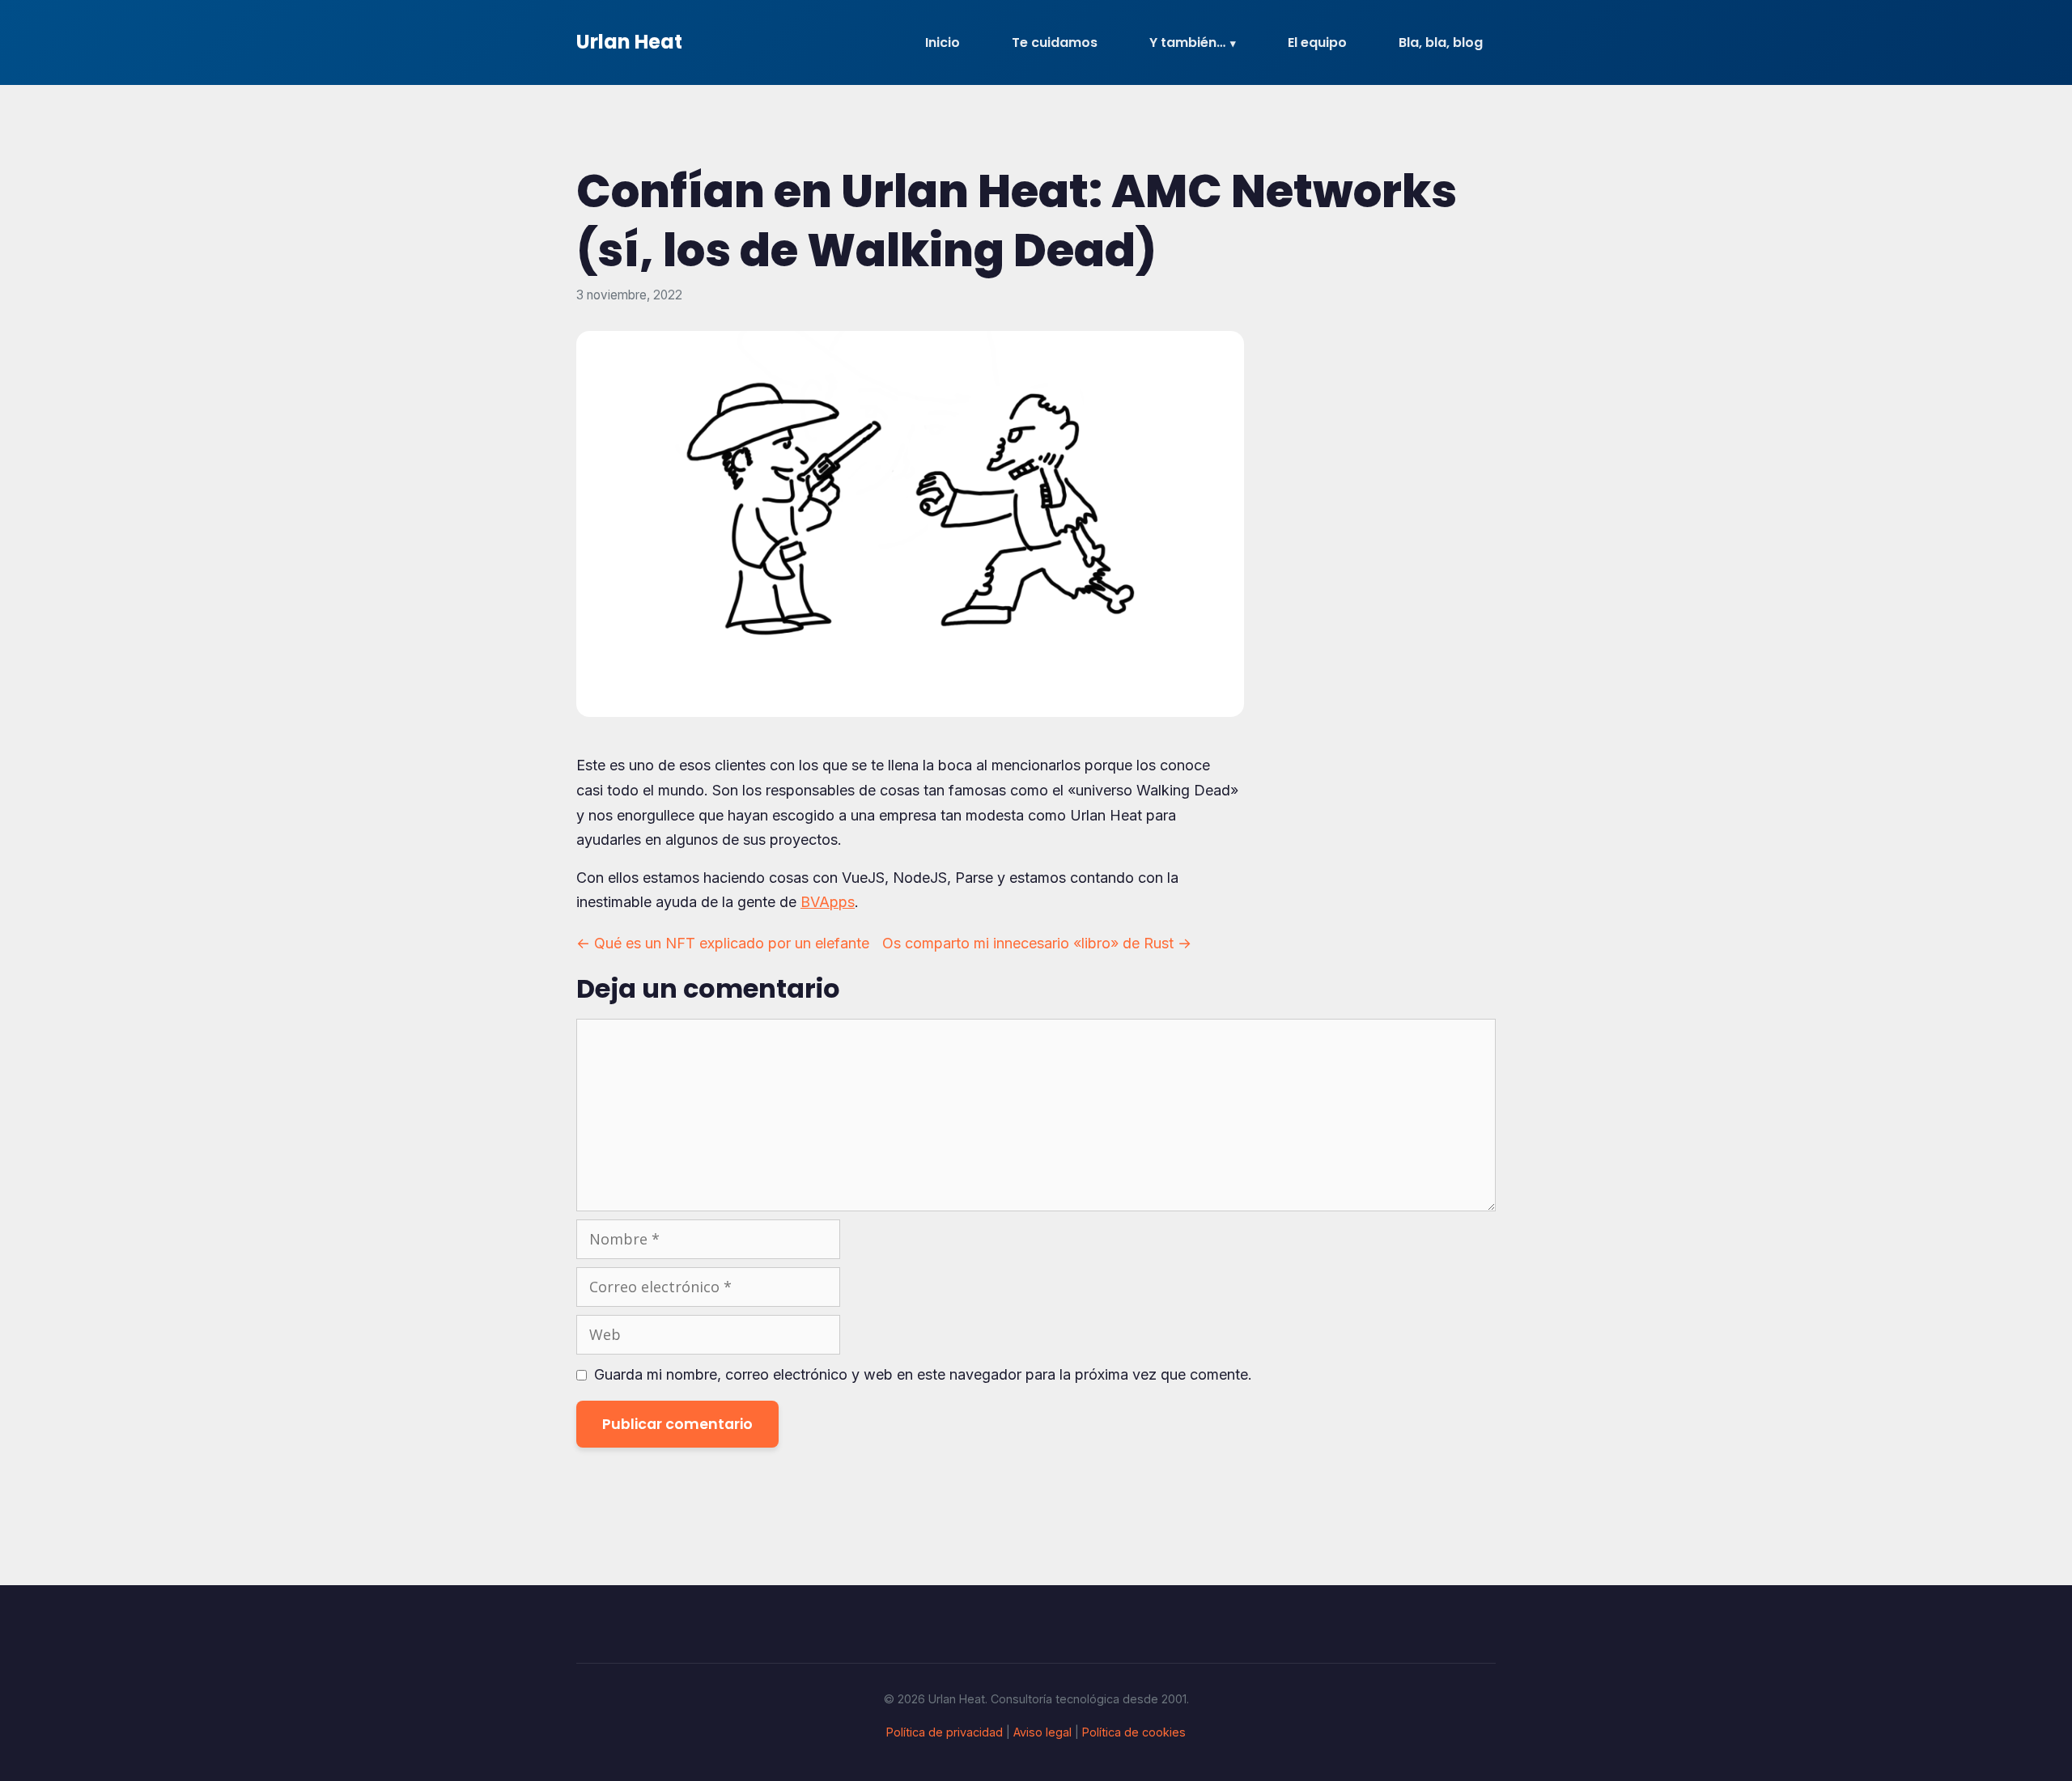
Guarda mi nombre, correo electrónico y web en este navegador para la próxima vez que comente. (923, 1374)
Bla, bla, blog (1441, 42)
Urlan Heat (629, 42)
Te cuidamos (1055, 42)
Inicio (943, 42)
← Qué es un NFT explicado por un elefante (723, 943)
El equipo (1317, 42)
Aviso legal (1042, 1732)
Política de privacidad (945, 1732)
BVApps (828, 902)
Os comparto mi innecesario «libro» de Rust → (1037, 943)
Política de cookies (1134, 1732)
